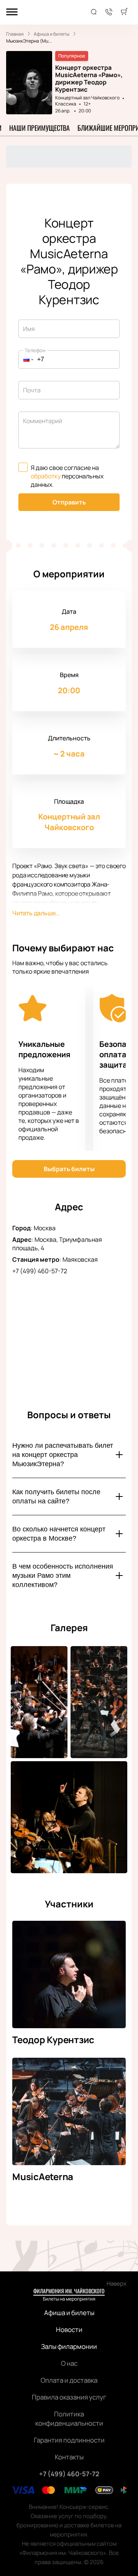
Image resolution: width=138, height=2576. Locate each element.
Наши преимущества (39, 128)
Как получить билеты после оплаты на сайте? (56, 1496)
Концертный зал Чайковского (87, 98)
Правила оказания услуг (69, 2397)
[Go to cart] (124, 12)
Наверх (117, 2283)
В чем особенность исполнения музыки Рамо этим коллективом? (63, 1576)
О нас (69, 2363)
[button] (26, 359)
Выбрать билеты (69, 1169)
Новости (69, 2330)
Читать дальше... (36, 913)
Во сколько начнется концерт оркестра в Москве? (59, 1534)
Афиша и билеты (69, 2313)
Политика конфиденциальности (69, 2419)
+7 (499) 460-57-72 (40, 1271)
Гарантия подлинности (69, 2440)
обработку (46, 476)
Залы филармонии (69, 2346)
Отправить (69, 502)
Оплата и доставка (69, 2380)
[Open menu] (12, 12)
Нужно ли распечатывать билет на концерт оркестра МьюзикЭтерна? (63, 1455)
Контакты (69, 2457)
